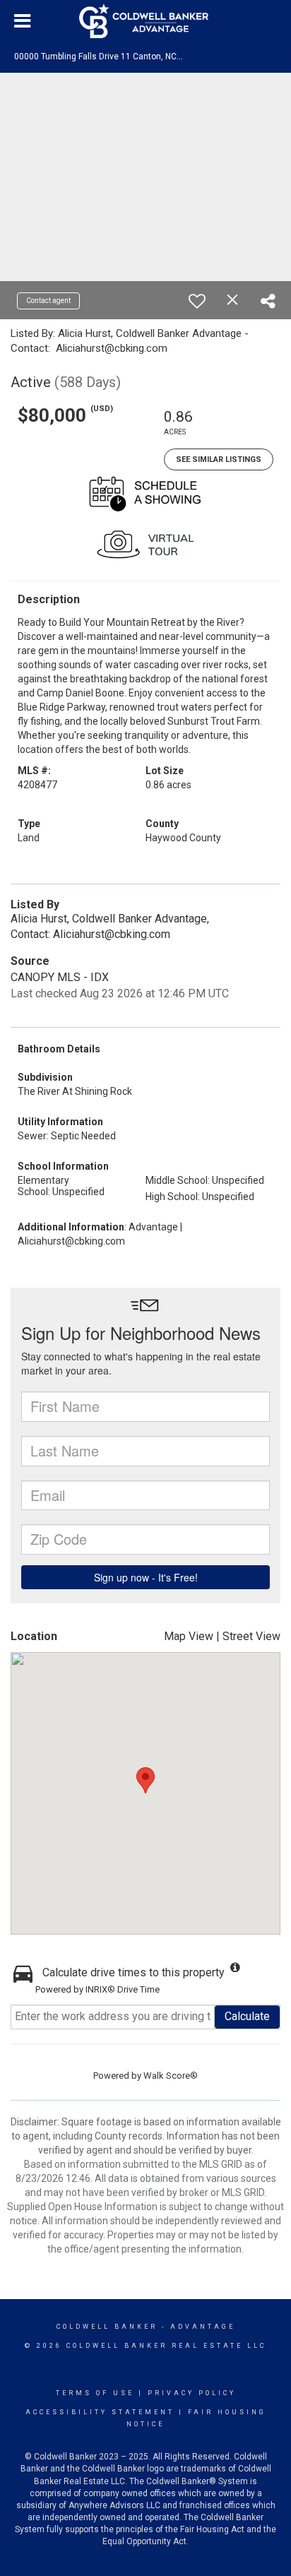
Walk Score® (171, 2076)
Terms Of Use (95, 2393)
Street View (251, 1636)
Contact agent (48, 301)
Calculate (247, 2016)
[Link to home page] (145, 21)
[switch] (197, 301)
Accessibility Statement (100, 2412)
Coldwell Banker (107, 2327)
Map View (189, 1636)
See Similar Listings (219, 459)
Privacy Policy (192, 2393)
